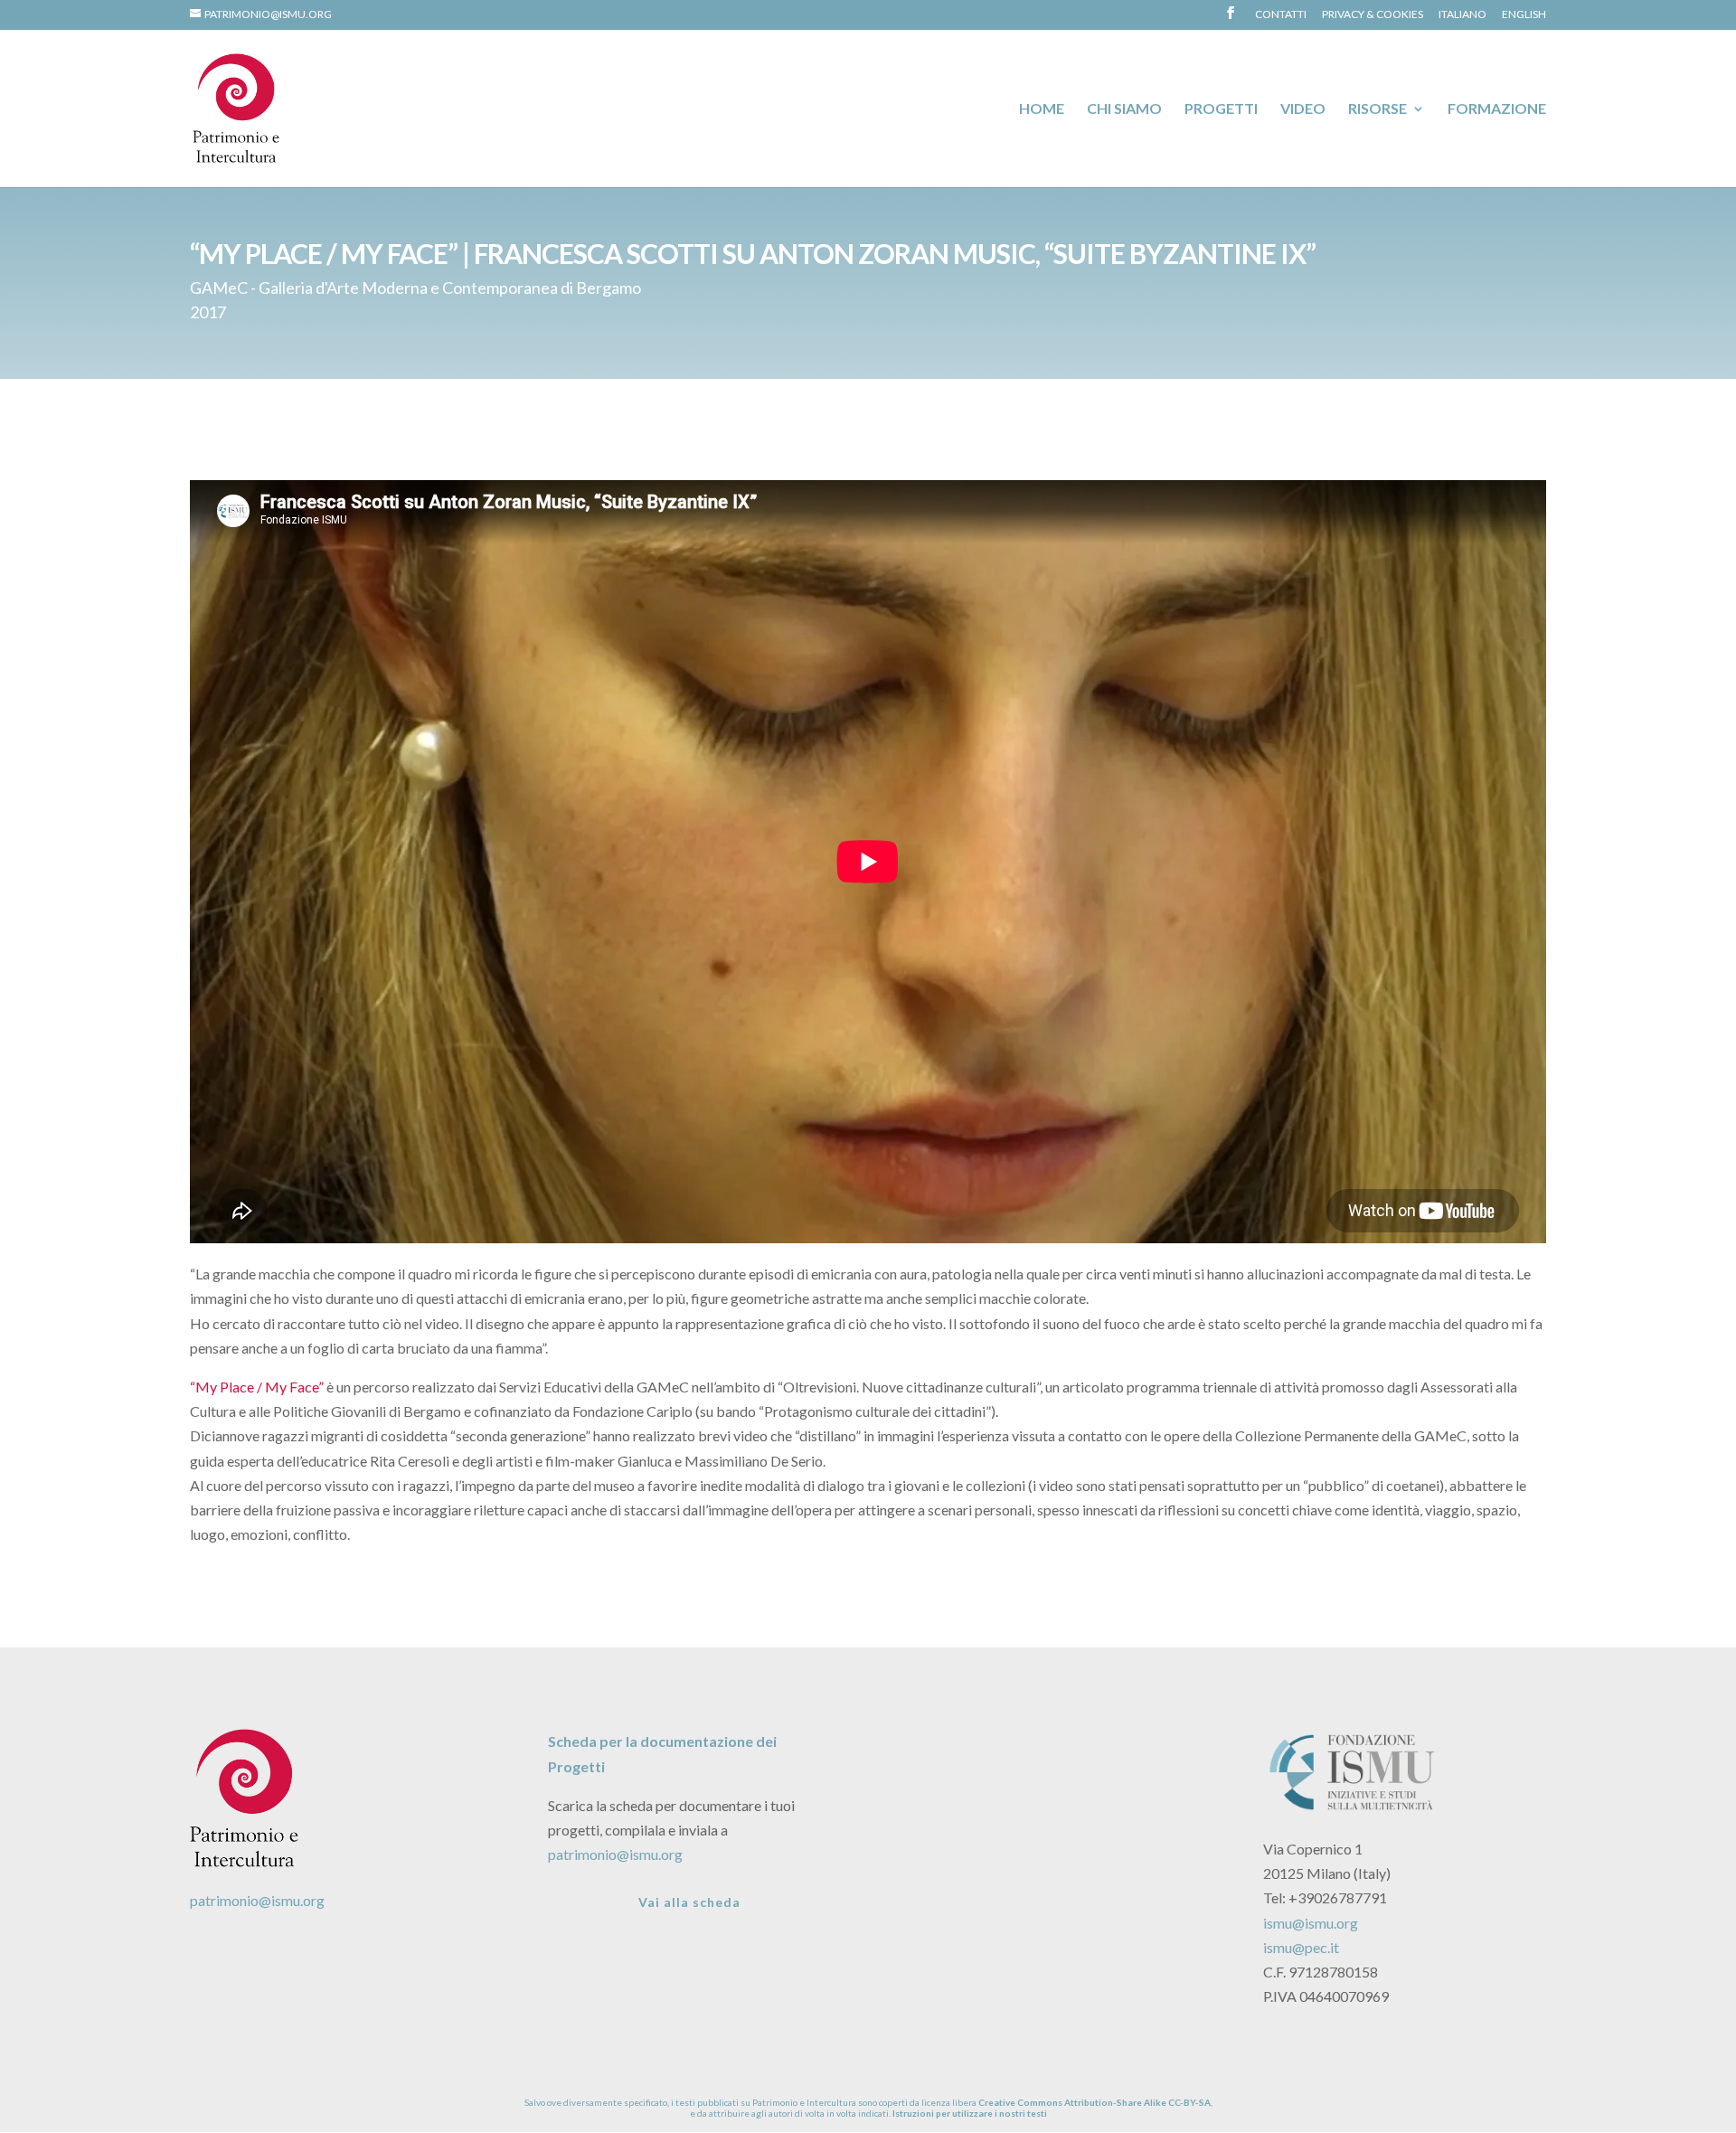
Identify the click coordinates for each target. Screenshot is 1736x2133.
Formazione (1497, 109)
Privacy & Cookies (1373, 15)
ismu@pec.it (1301, 1947)
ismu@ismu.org (1311, 1923)
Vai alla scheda (689, 1902)
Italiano (1462, 15)
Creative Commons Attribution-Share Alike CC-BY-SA (1094, 2102)
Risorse (1377, 109)
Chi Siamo (1124, 109)
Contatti (1281, 15)
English (1524, 15)
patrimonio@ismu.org (257, 1900)
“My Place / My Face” (257, 1387)
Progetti (1221, 109)
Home (1042, 109)
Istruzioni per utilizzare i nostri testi (970, 2113)
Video (1303, 109)
